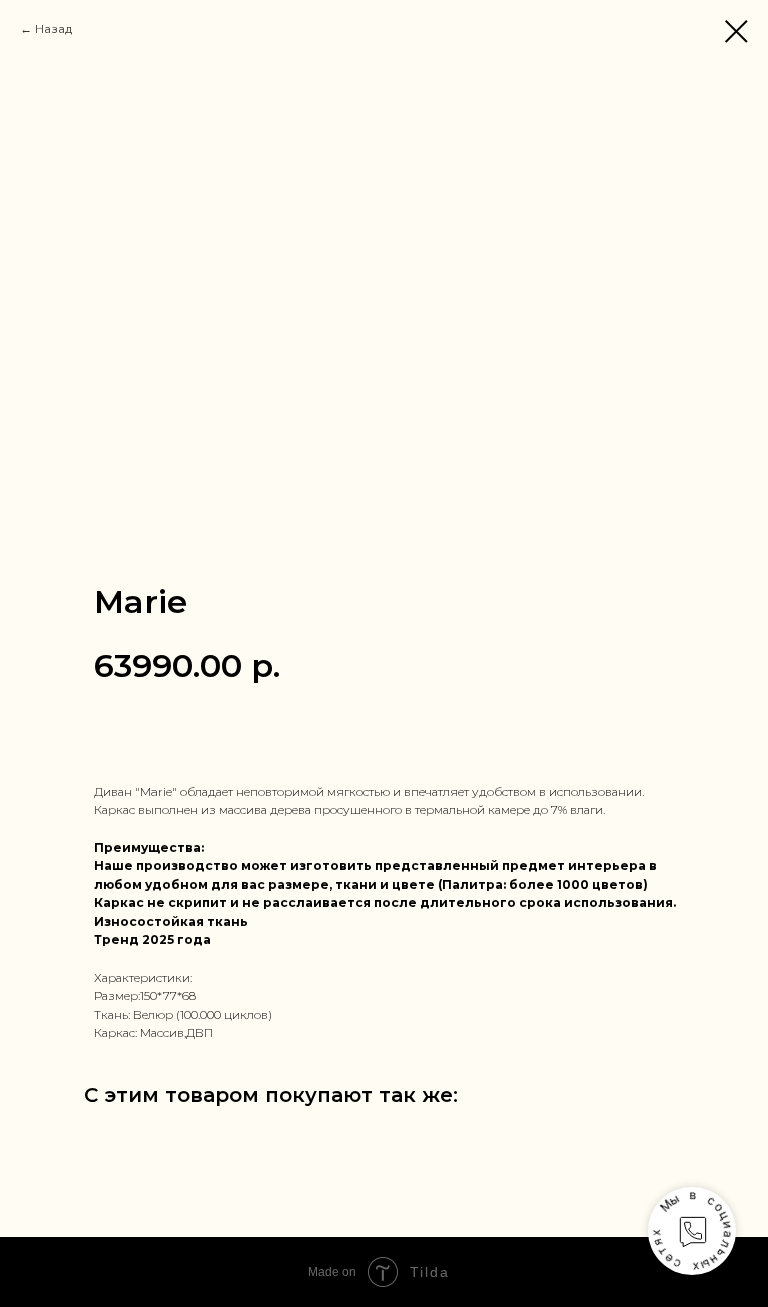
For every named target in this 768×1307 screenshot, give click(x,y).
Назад (53, 28)
